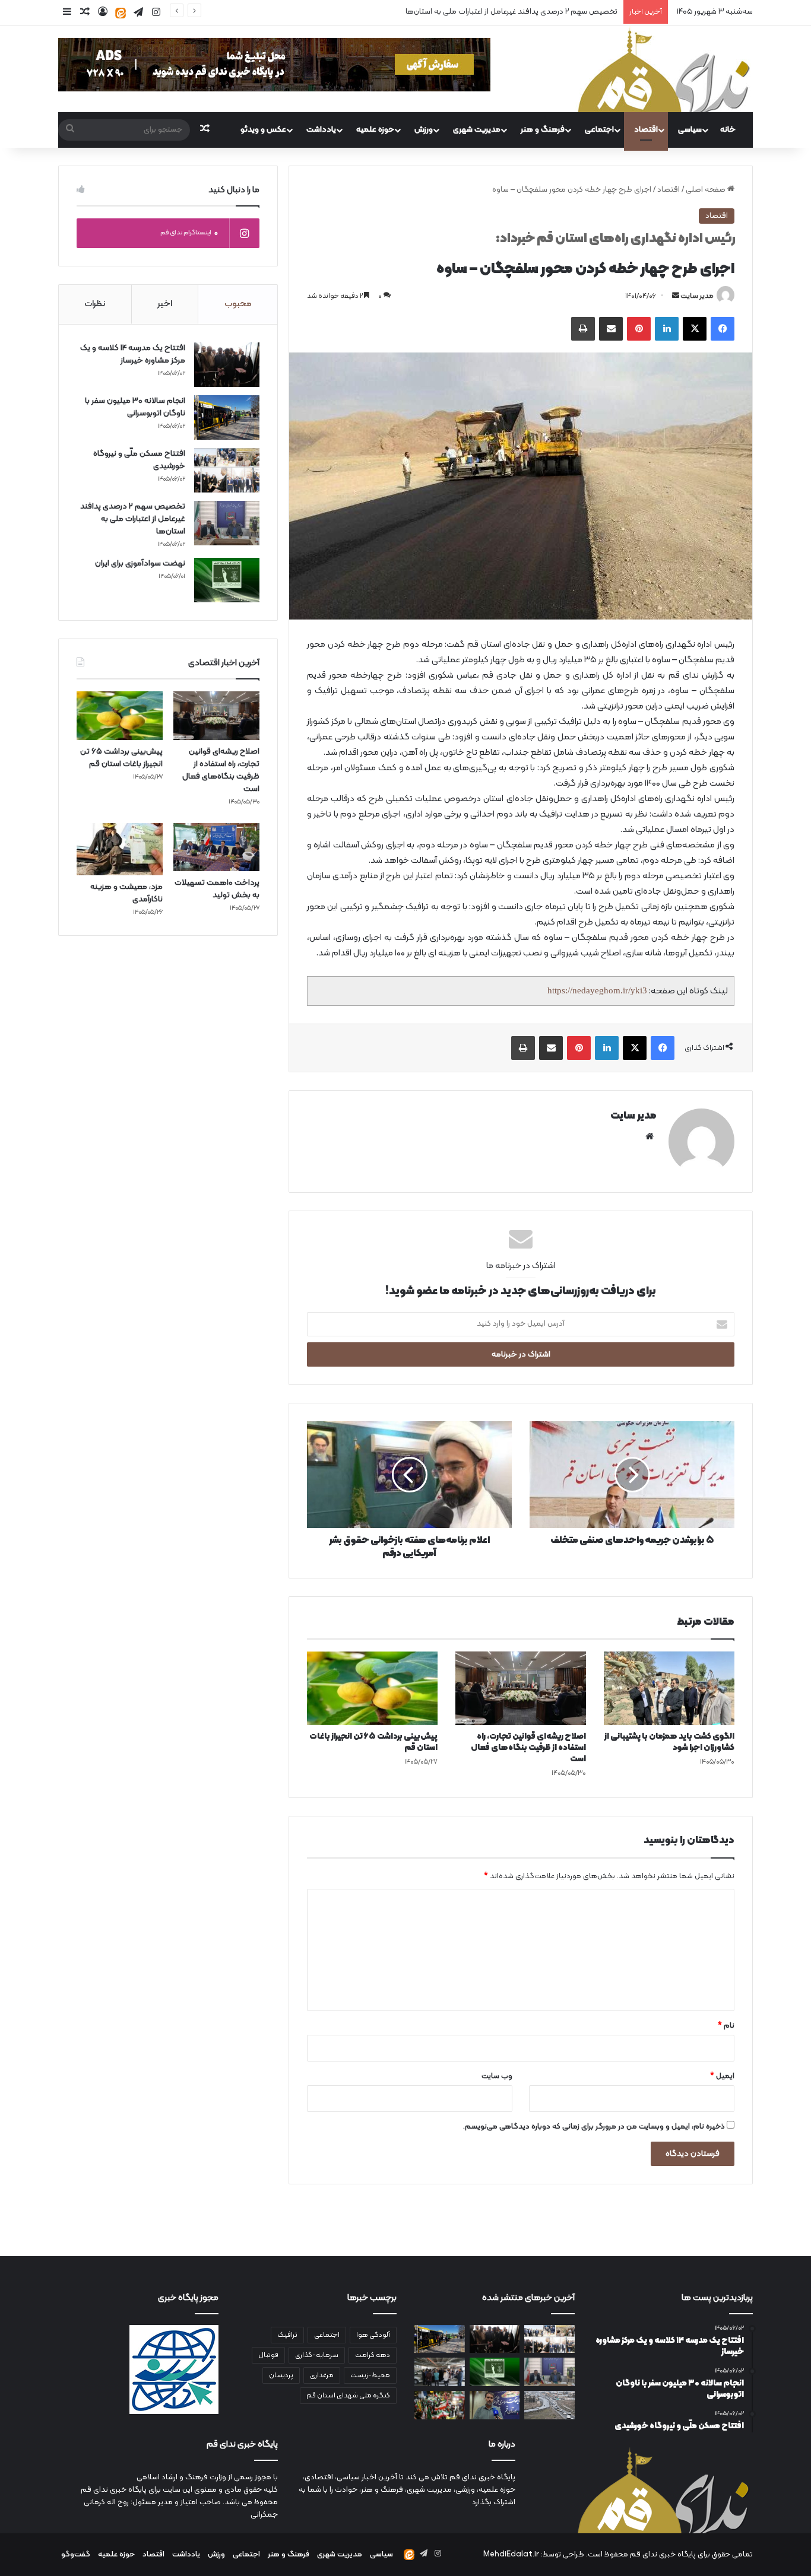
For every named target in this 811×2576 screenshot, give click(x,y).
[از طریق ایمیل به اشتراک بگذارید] (611, 329)
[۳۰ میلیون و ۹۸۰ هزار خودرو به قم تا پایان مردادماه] (549, 2405)
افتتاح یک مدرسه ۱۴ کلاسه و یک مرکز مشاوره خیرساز (133, 354)
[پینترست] (639, 329)
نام (726, 2026)
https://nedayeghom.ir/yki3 (597, 990)
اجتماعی (599, 130)
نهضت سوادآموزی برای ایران (574, 12)
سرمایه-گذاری (317, 2355)
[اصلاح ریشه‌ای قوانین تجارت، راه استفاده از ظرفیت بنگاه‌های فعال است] (521, 1688)
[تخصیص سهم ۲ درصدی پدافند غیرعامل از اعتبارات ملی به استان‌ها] (227, 523)
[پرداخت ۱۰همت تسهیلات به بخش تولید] (216, 847)
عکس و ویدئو (263, 130)
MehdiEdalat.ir (511, 2555)
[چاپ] (583, 329)
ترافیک (287, 2335)
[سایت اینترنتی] (650, 1136)
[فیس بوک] (723, 329)
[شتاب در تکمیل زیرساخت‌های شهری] (440, 2372)
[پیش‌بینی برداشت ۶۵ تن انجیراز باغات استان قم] (372, 1688)
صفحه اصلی (707, 190)
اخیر (165, 304)
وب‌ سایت (497, 2076)
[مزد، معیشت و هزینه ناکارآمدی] (120, 849)
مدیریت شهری (477, 130)
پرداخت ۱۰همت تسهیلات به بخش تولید (217, 889)
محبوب (238, 304)
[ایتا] (121, 13)
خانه (728, 130)
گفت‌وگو (76, 2555)
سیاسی (690, 130)
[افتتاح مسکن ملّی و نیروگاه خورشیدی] (227, 470)
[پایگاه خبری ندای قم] (664, 69)
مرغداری (322, 2375)
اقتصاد (646, 130)
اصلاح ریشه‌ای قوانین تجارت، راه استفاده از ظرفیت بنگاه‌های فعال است (528, 1748)
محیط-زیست (370, 2375)
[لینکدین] (667, 329)
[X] (695, 329)
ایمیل (722, 2076)
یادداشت (321, 130)
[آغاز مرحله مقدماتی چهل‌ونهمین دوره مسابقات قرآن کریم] (495, 2405)
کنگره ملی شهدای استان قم (348, 2396)
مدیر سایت (697, 296)
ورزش (424, 130)
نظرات (95, 304)
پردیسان (281, 2375)
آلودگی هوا (373, 2335)
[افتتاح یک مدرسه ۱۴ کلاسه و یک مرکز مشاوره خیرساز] (227, 365)
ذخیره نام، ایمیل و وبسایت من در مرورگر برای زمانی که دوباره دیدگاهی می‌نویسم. (594, 2127)
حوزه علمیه (375, 130)
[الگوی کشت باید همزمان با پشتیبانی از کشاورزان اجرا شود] (669, 1688)
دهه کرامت (373, 2355)
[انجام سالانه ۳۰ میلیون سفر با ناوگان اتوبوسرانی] (227, 417)
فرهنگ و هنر (543, 130)
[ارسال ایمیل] (676, 296)
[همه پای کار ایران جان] (440, 2405)
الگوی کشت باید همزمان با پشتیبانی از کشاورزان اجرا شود (669, 1742)
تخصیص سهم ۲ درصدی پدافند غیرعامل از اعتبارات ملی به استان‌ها (133, 519)
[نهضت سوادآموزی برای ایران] (227, 580)
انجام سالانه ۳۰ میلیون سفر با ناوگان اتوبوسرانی (135, 407)
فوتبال (268, 2355)
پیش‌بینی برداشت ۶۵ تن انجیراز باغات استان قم (373, 1742)
